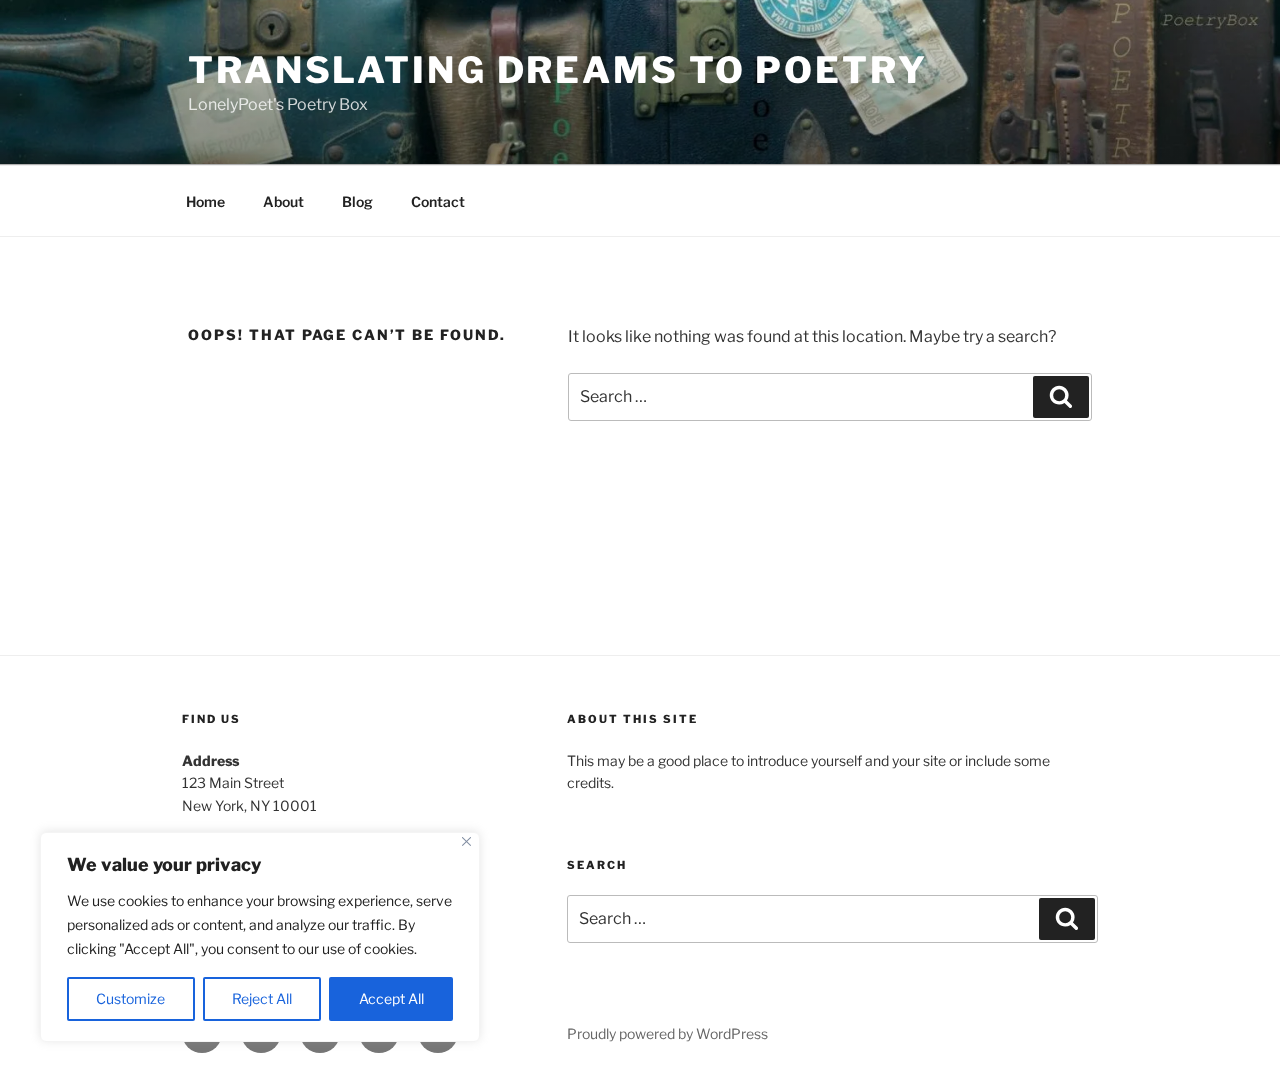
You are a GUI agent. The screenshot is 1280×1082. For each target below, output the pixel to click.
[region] (260, 937)
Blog (357, 201)
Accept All (391, 998)
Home (205, 201)
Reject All (262, 998)
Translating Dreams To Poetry (558, 70)
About (283, 201)
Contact (438, 201)
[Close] (466, 841)
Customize (130, 998)
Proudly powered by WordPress (667, 1033)
